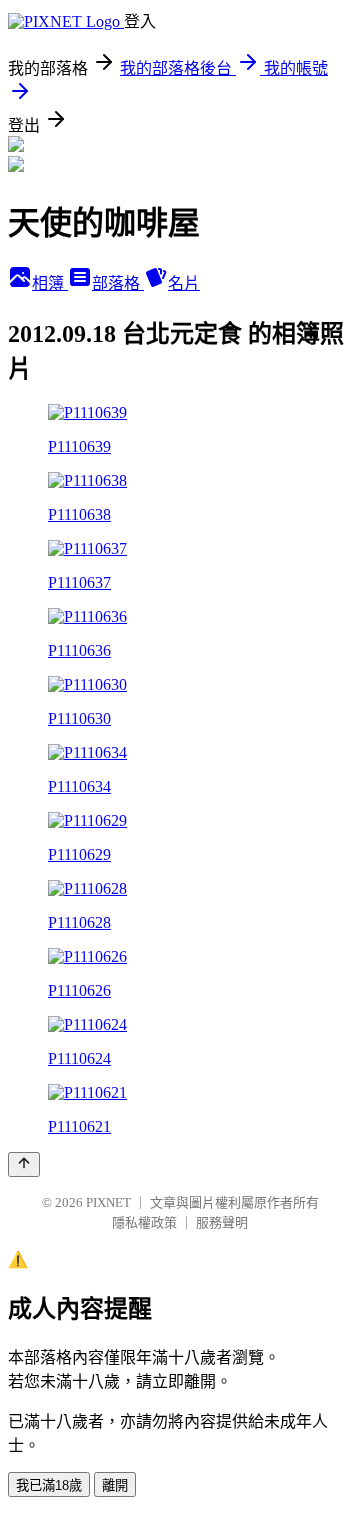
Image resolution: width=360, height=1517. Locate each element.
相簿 (50, 283)
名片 (184, 283)
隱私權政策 (144, 1222)
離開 (115, 1485)
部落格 (118, 283)
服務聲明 (222, 1222)
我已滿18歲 (49, 1485)
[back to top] (24, 1164)
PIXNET (108, 1202)
